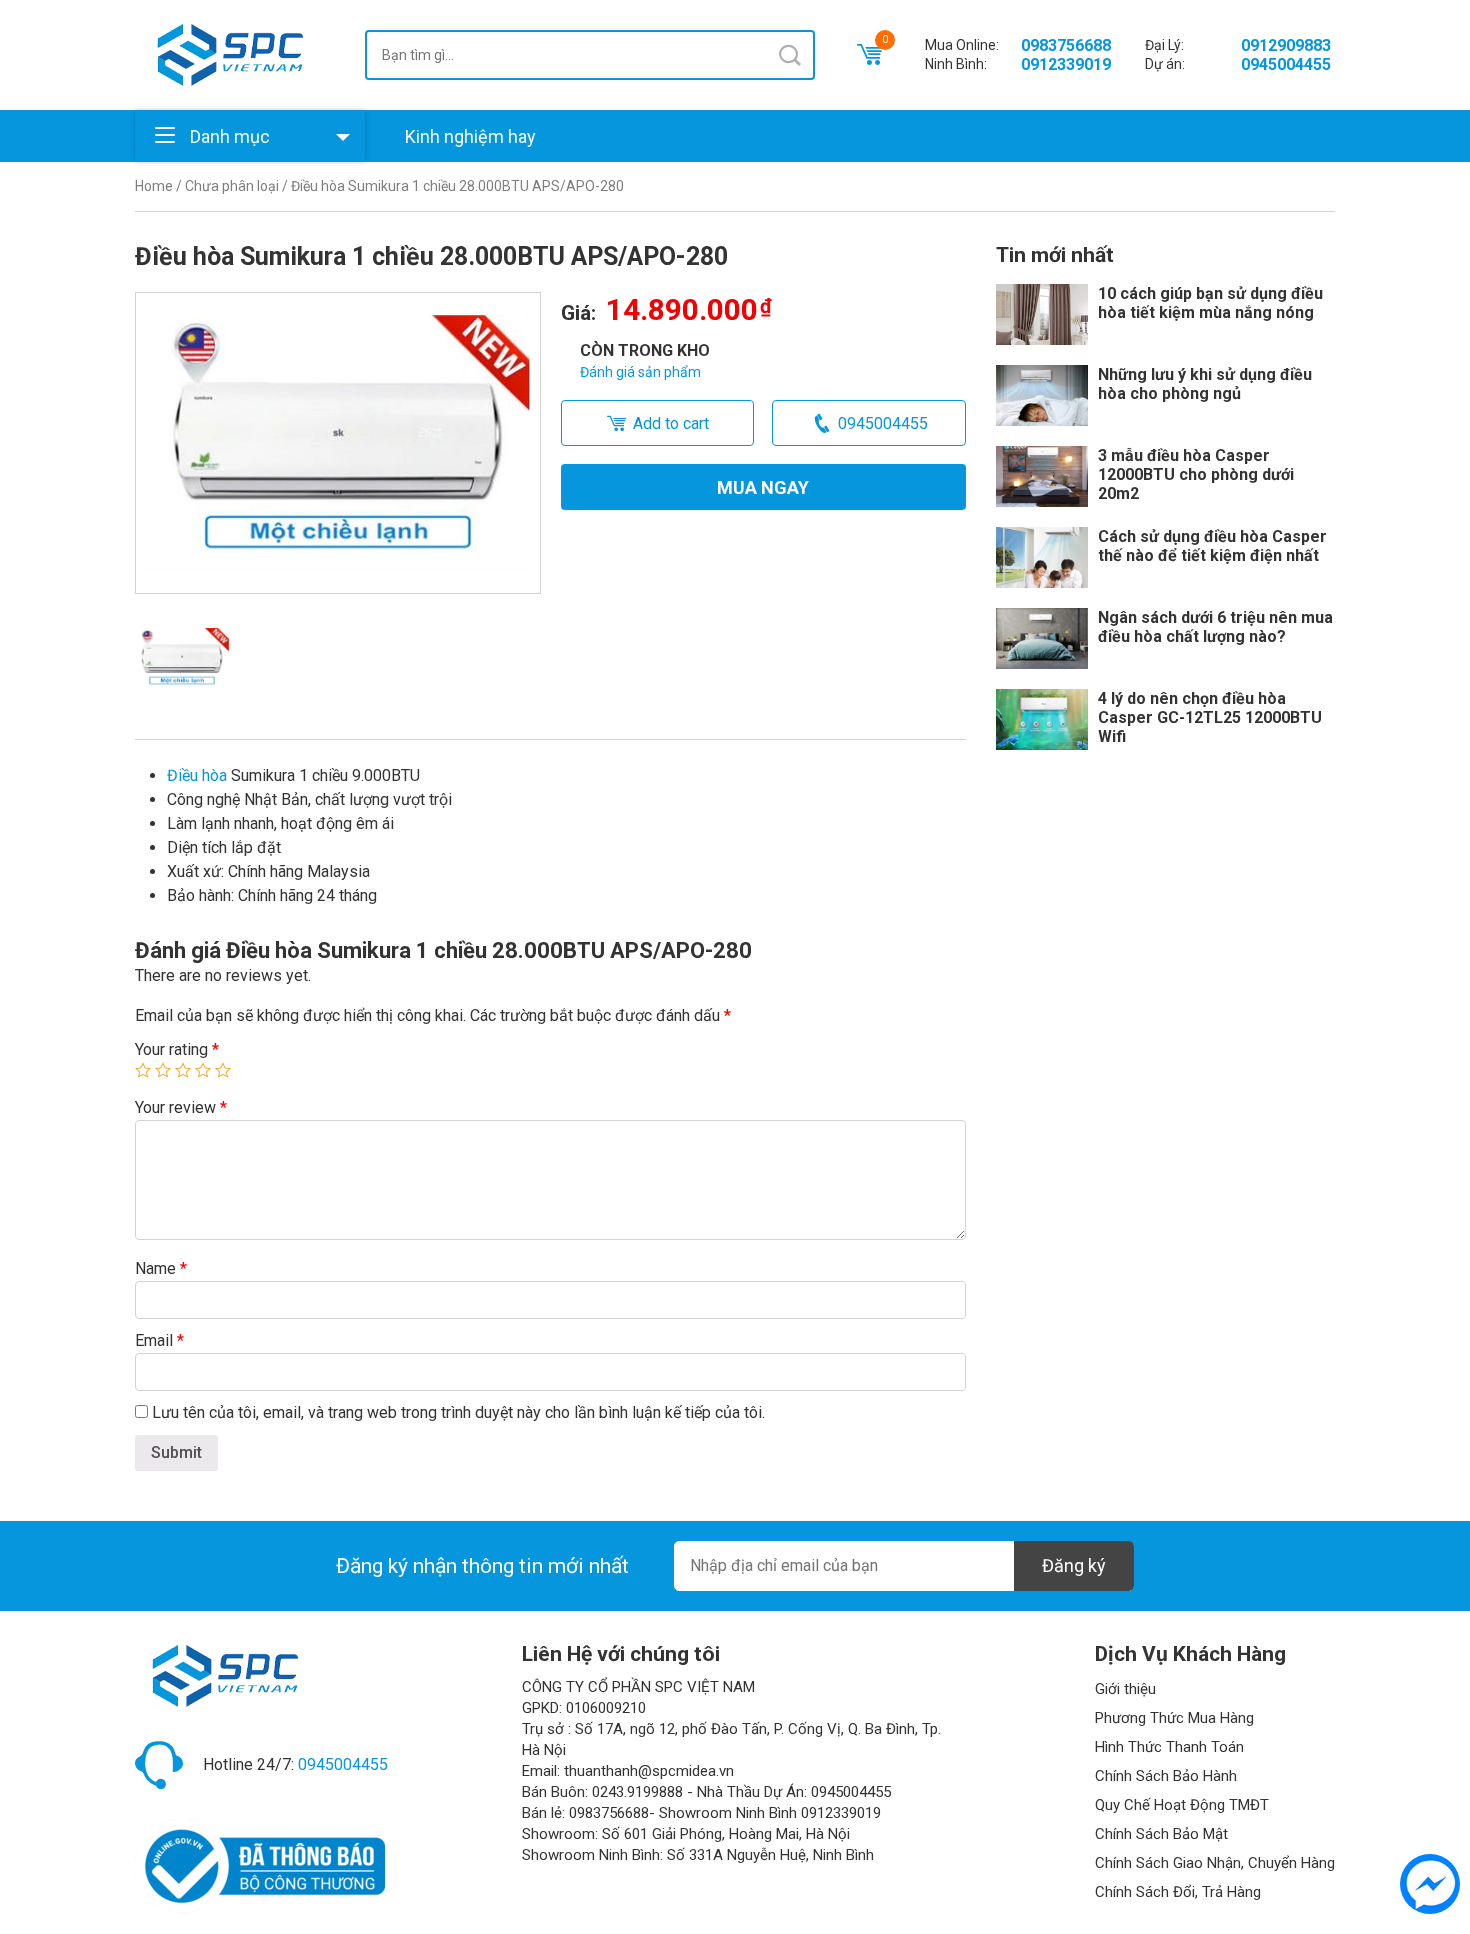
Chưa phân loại (232, 186)
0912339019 (1066, 64)
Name (161, 1268)
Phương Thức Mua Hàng (1174, 1718)
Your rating (177, 1049)
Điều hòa (197, 775)
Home (154, 186)
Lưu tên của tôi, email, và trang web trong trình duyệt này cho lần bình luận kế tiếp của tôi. (458, 1412)
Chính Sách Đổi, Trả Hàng (1178, 1892)
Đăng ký (1074, 1565)
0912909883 (1286, 45)
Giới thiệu (1125, 1689)
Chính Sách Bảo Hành (1166, 1776)
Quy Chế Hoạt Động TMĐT (1182, 1805)
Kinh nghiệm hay (470, 136)
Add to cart (671, 423)
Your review (181, 1107)
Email (159, 1340)
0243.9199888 (637, 1792)
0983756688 (1066, 45)
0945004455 (1286, 64)
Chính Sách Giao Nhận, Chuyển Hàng (1215, 1863)
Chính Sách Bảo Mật (1161, 1834)
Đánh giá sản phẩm (640, 372)
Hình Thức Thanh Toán (1169, 1747)
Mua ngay (763, 487)
